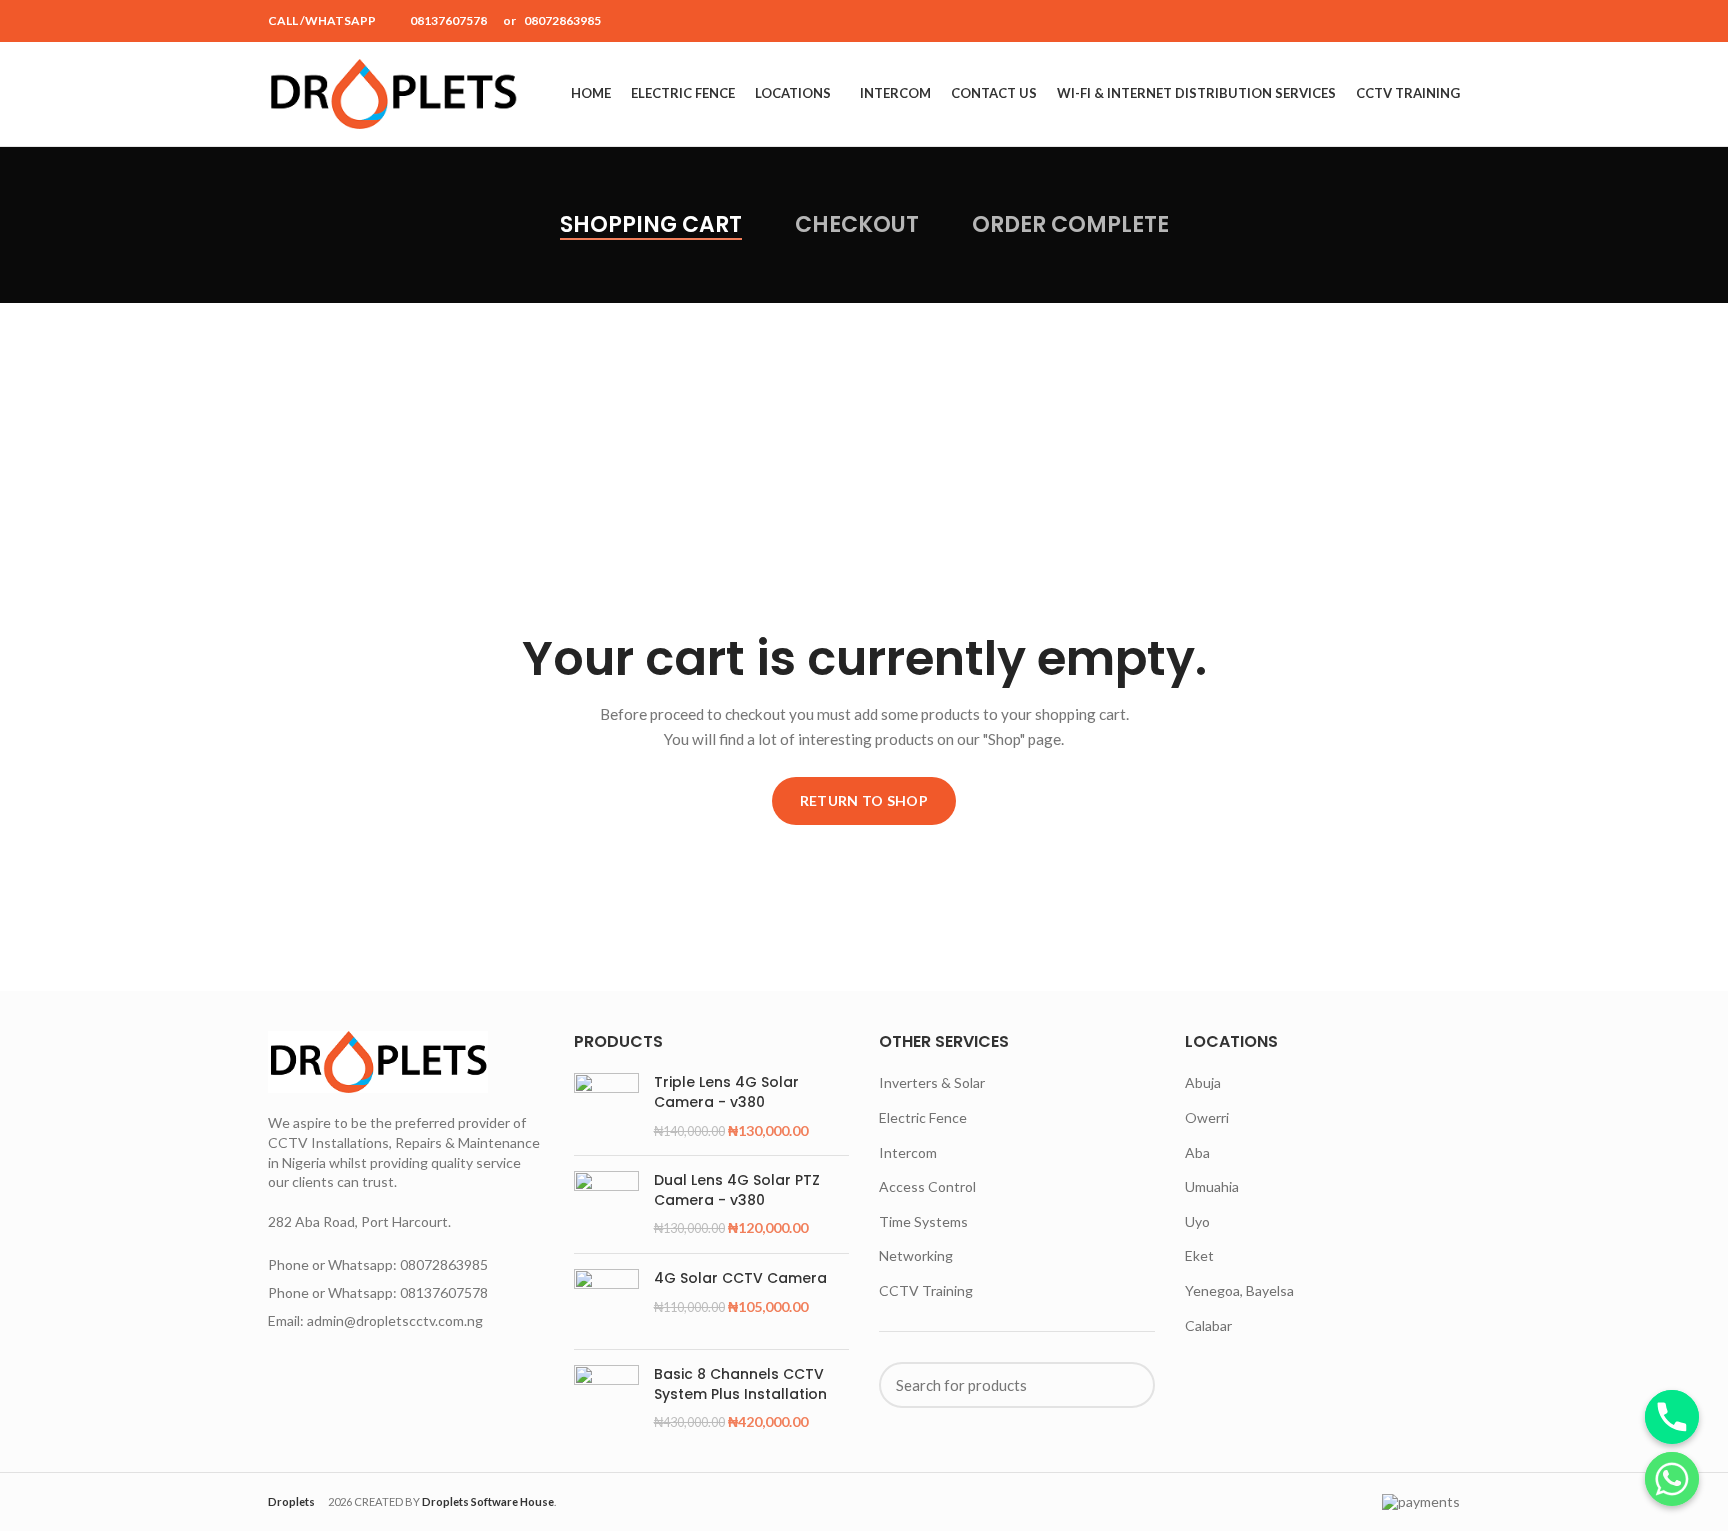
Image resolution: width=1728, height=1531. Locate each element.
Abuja (1203, 1082)
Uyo (1197, 1221)
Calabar (1208, 1325)
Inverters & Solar (932, 1082)
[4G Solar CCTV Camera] (606, 1301)
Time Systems (923, 1221)
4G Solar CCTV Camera (740, 1278)
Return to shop (864, 800)
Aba (1197, 1152)
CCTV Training (926, 1290)
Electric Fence (923, 1117)
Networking (916, 1255)
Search (1128, 1385)
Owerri (1207, 1117)
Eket (1199, 1255)
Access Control (927, 1186)
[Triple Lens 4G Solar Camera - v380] (606, 1106)
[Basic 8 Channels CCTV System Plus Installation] (606, 1398)
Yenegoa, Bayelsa (1239, 1290)
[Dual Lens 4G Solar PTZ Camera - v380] (606, 1204)
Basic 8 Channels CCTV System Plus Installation (740, 1384)
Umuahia (1212, 1186)
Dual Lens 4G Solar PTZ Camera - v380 (737, 1190)
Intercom (908, 1152)
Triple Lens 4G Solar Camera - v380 (726, 1092)
